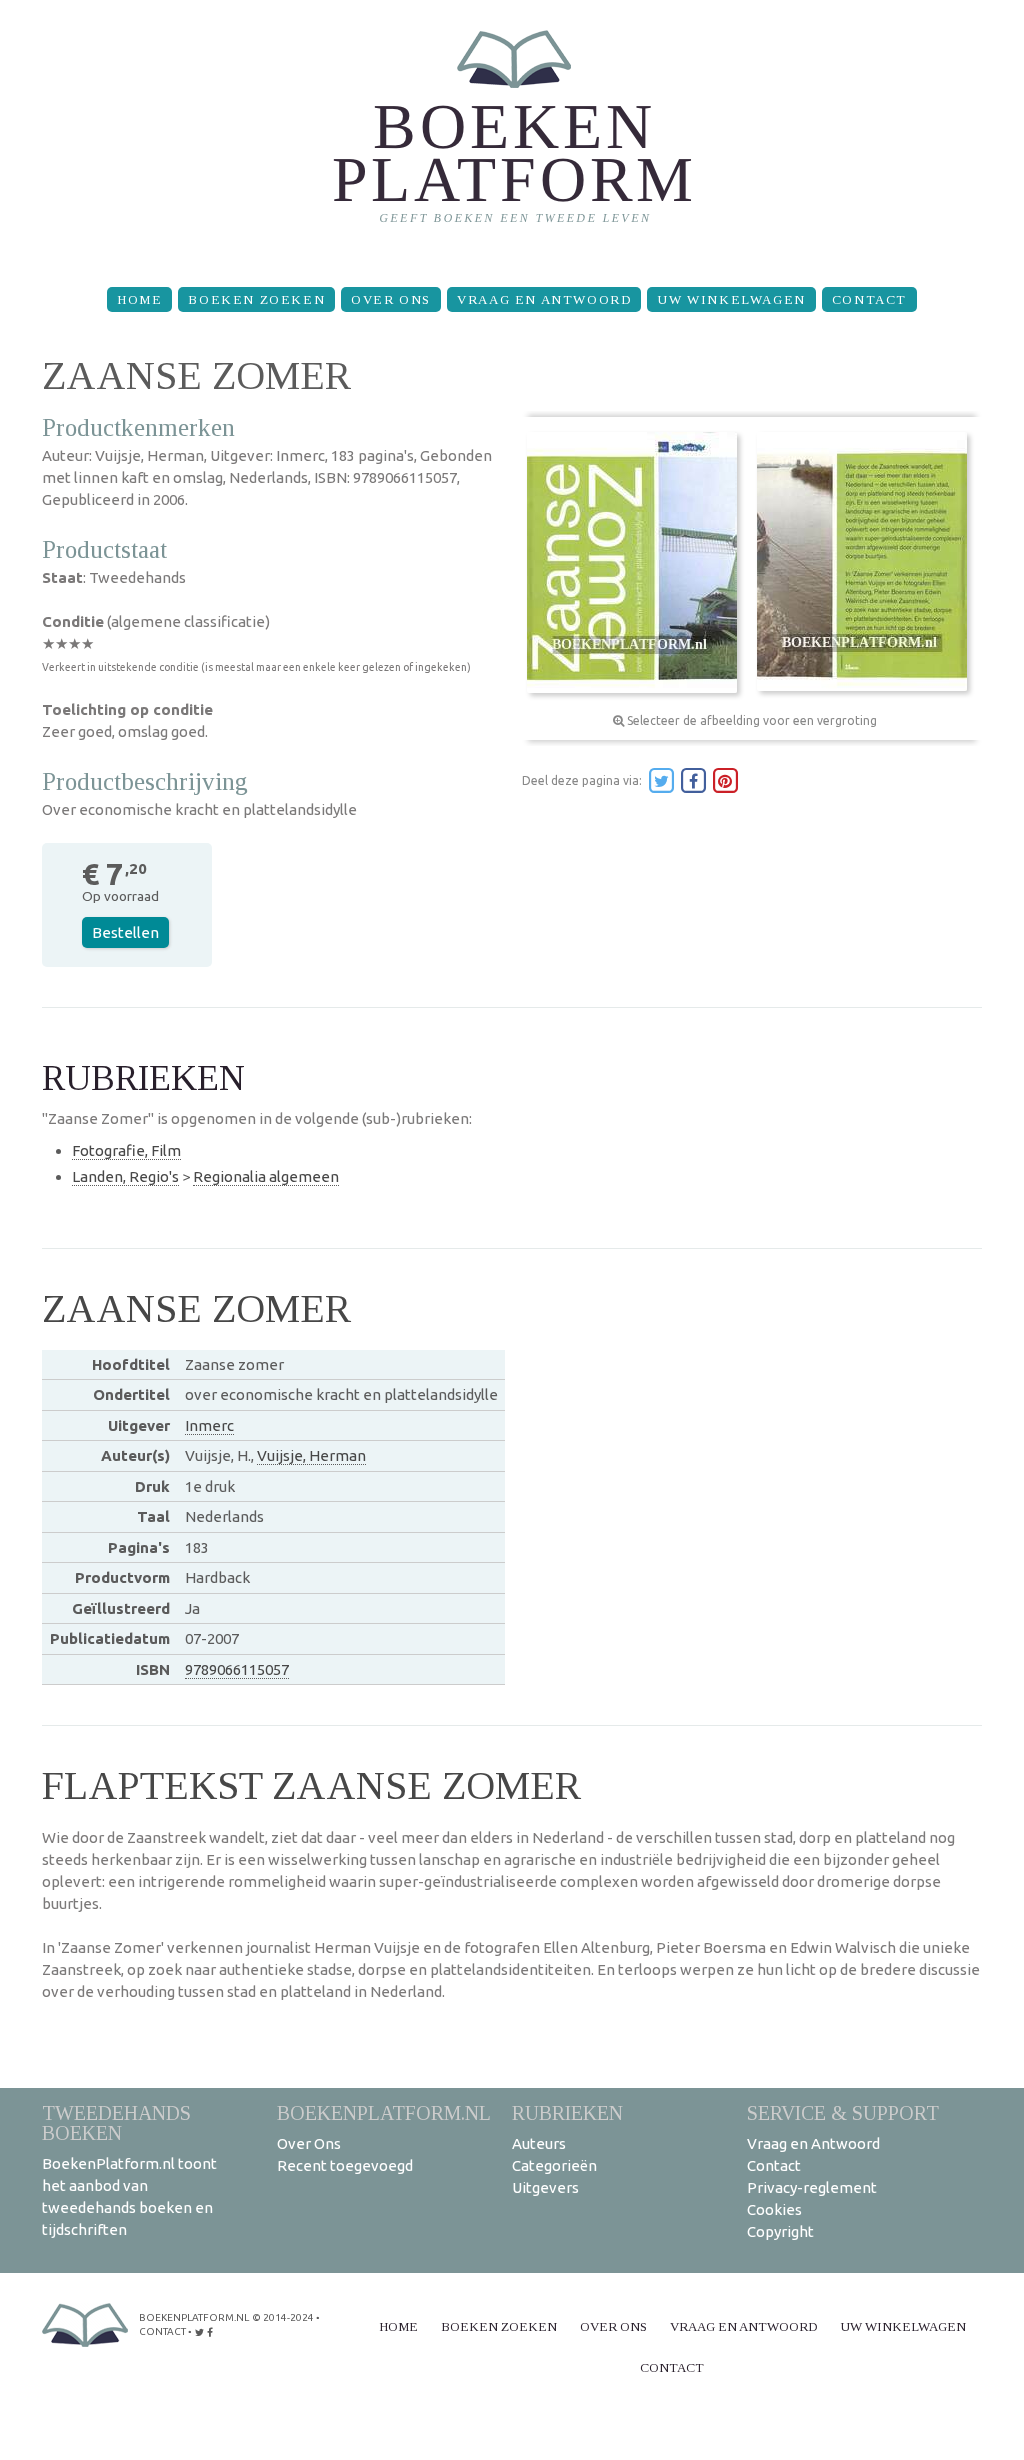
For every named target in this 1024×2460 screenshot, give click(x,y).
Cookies (774, 2209)
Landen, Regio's (125, 1176)
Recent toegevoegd (345, 2165)
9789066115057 (237, 1669)
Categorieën (554, 2165)
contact (162, 2331)
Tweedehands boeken (116, 2122)
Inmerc (209, 1425)
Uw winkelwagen (731, 299)
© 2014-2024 (283, 2317)
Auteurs (539, 2143)
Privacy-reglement (812, 2187)
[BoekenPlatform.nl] (512, 135)
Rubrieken (567, 2112)
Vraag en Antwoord (544, 299)
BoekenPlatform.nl (384, 2112)
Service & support (843, 2112)
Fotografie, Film (126, 1150)
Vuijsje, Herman (311, 1455)
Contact (869, 299)
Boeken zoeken (256, 299)
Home (139, 299)
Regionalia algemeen (266, 1176)
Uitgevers (545, 2187)
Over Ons (391, 299)
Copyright (780, 2231)
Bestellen (125, 932)
